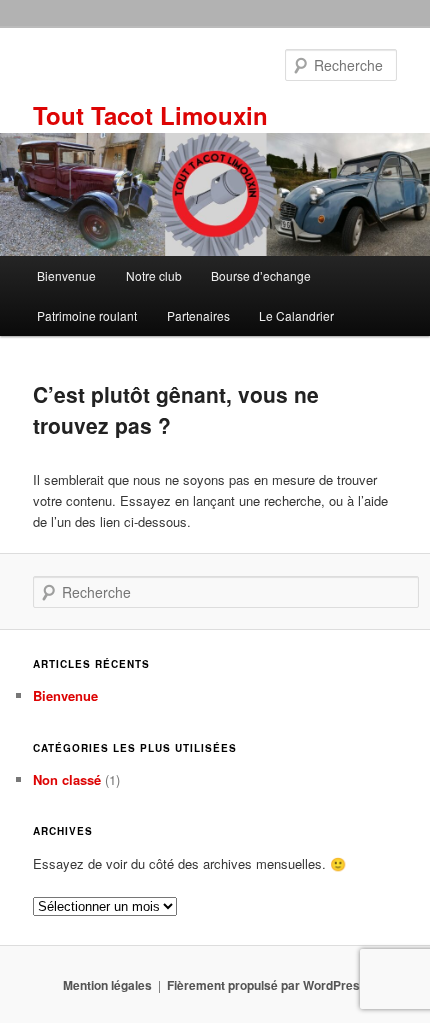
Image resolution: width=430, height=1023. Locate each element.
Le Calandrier (296, 315)
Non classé (67, 779)
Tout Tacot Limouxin (150, 115)
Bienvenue (66, 275)
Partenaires (198, 315)
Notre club (154, 275)
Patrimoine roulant (87, 315)
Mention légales (107, 985)
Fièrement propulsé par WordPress (267, 985)
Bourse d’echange (261, 275)
